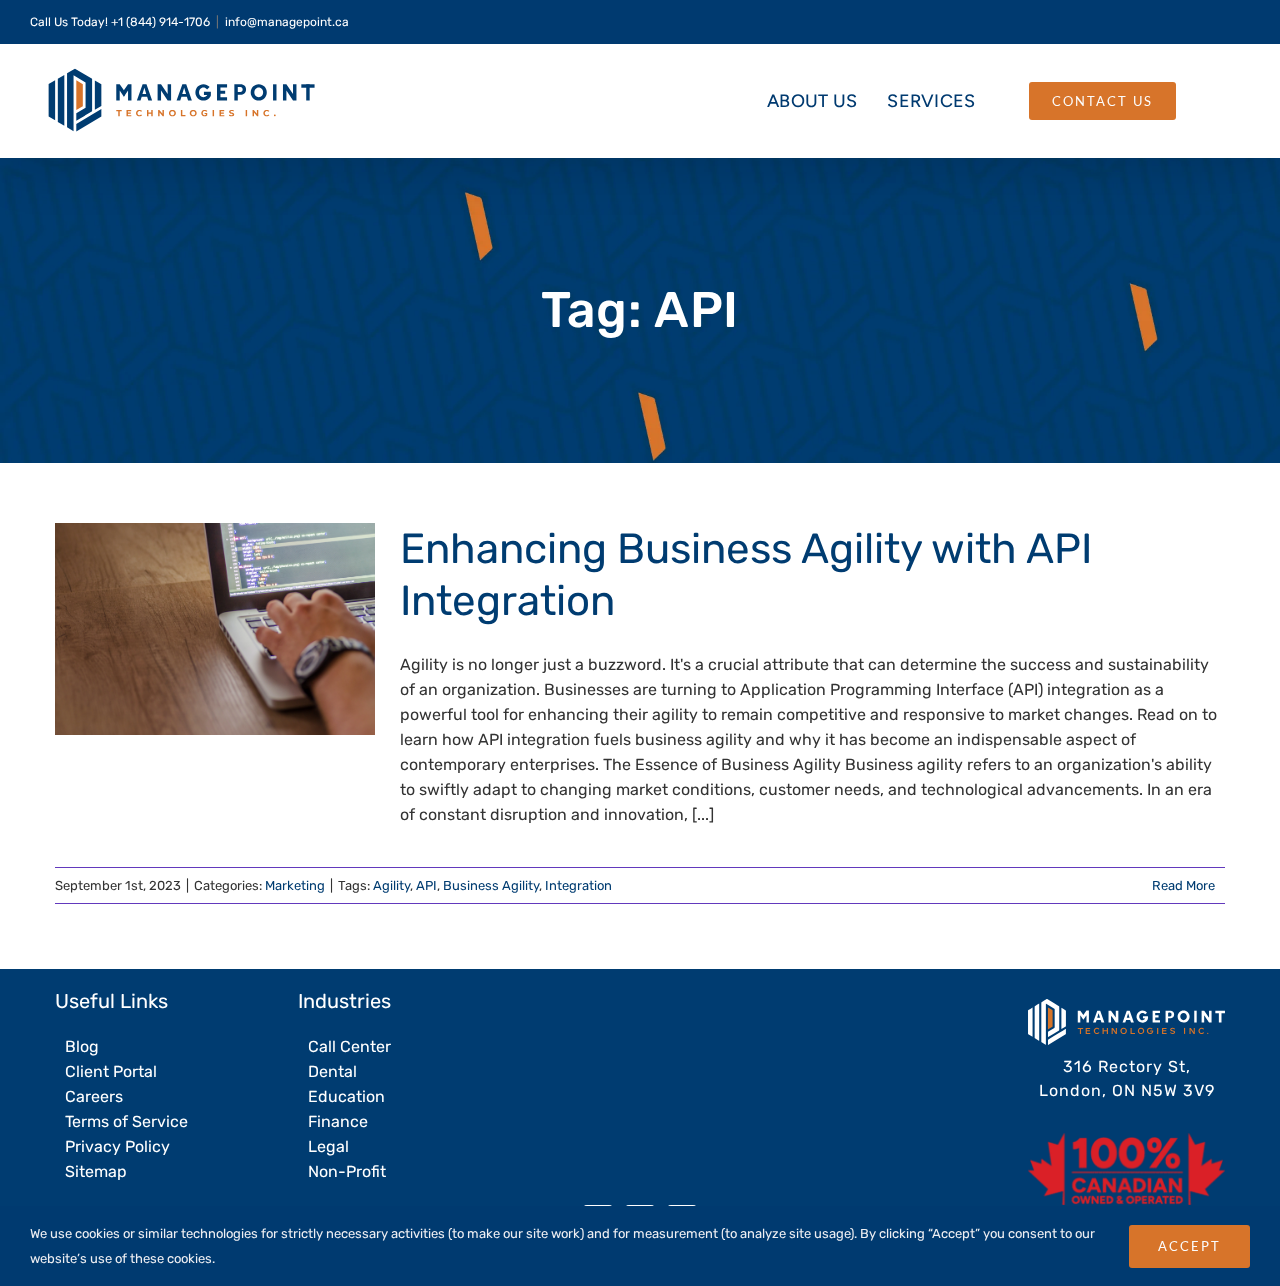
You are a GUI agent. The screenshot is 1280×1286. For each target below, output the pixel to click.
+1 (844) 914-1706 (160, 22)
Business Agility (491, 885)
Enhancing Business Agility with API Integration (182, 629)
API (426, 885)
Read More (1183, 885)
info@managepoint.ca (287, 22)
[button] (1211, 101)
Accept (1189, 1246)
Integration (578, 885)
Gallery (247, 629)
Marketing (295, 885)
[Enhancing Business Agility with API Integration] (215, 629)
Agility (391, 885)
